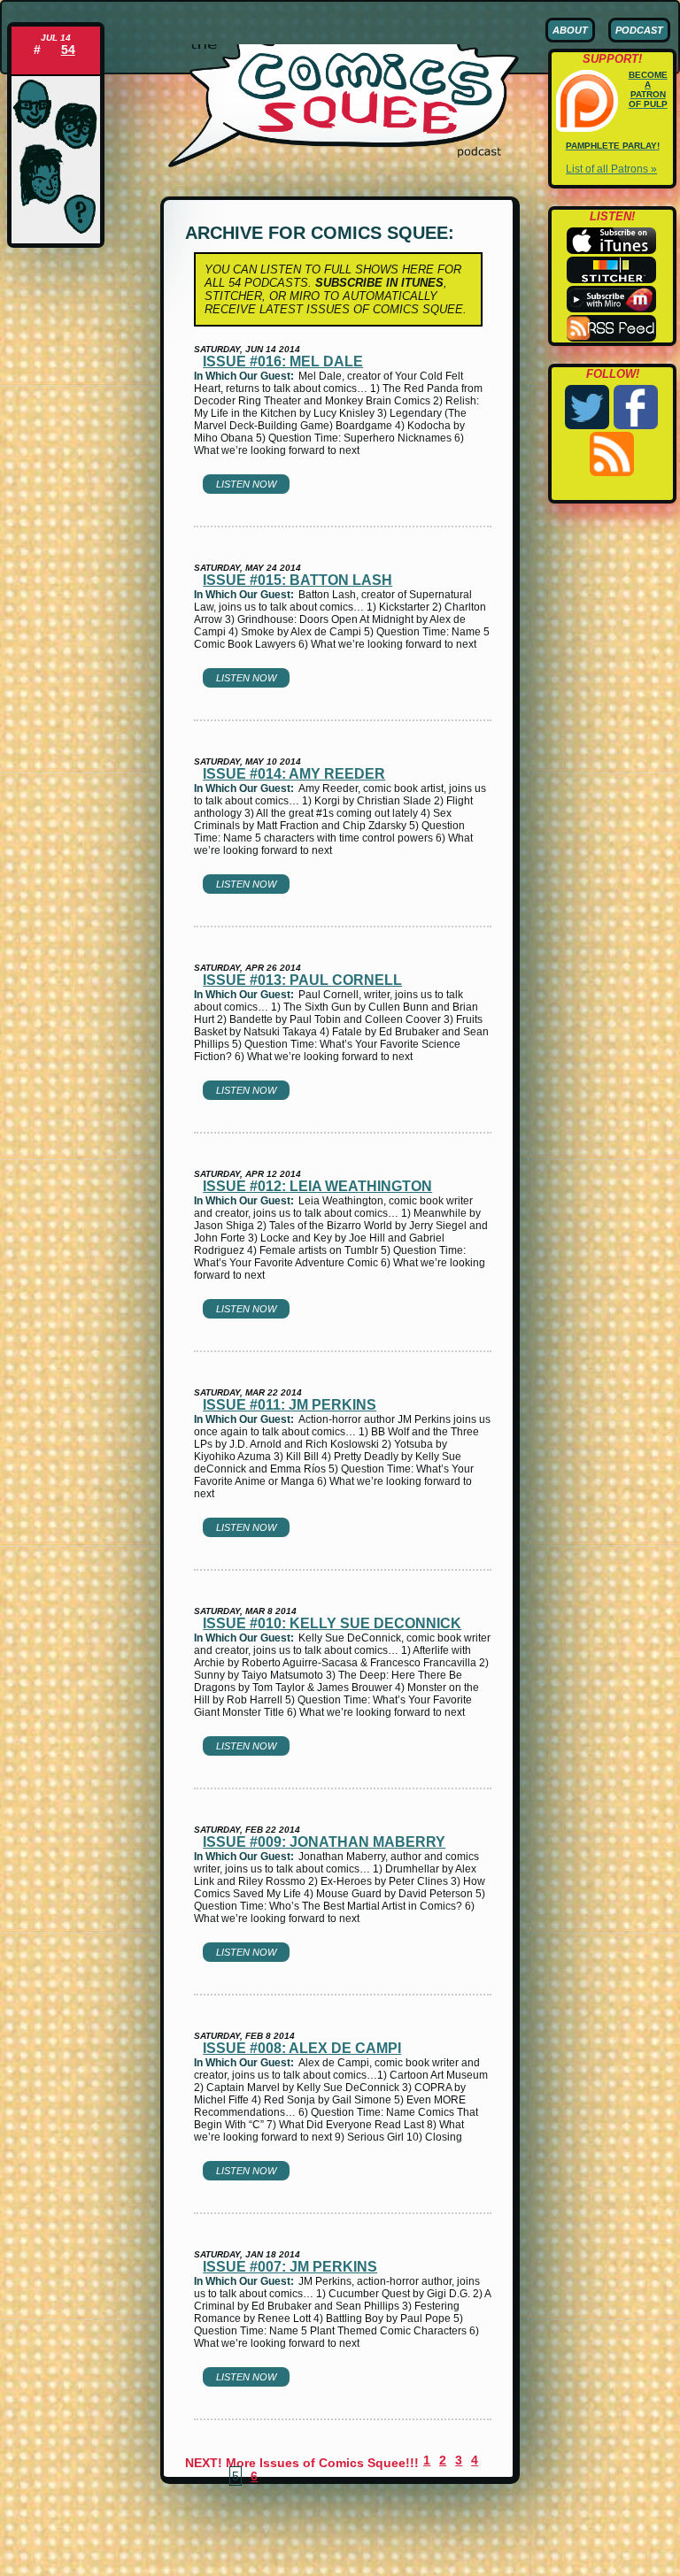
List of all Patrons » (611, 169)
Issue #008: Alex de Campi (302, 2048)
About (570, 30)
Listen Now (246, 484)
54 (68, 50)
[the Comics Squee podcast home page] (344, 164)
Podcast (639, 30)
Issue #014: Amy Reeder (294, 774)
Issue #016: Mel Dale (283, 361)
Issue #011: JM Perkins (290, 1405)
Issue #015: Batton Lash (297, 580)
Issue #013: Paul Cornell (302, 980)
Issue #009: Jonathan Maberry (324, 1842)
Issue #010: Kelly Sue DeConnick (332, 1623)
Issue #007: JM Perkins (290, 2267)
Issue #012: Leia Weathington (317, 1186)
